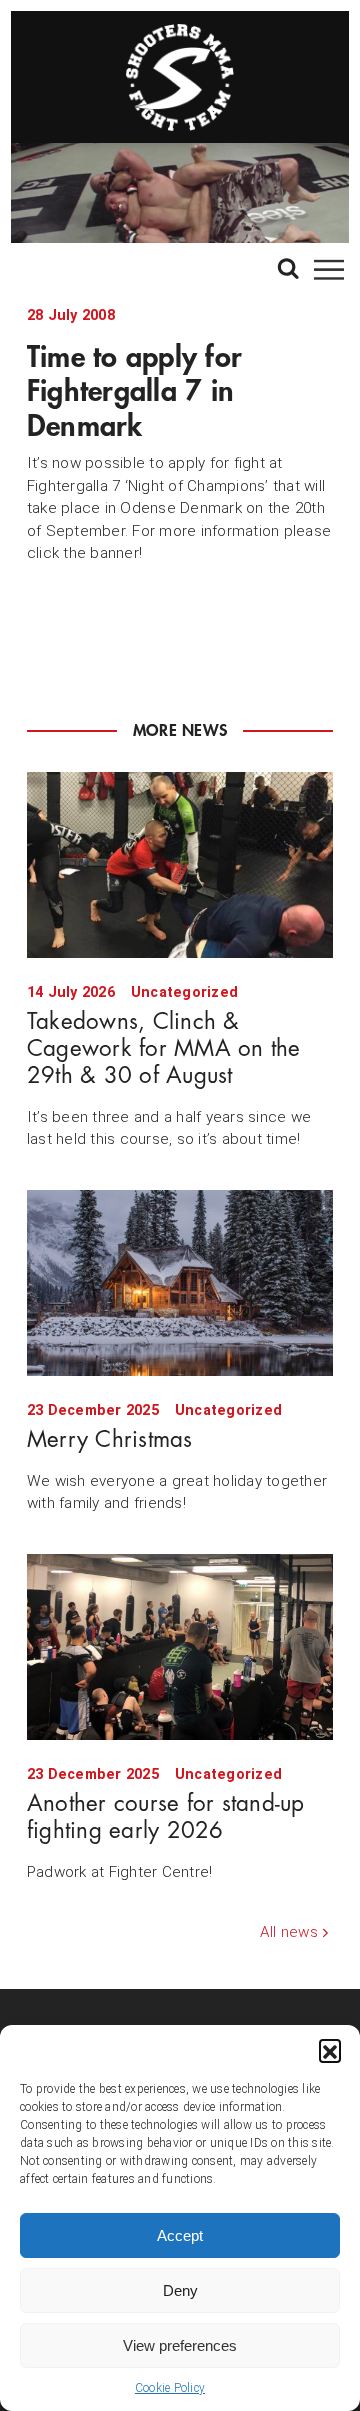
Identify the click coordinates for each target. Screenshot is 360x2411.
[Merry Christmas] (180, 1283)
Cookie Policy (170, 2388)
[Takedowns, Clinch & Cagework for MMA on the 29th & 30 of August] (180, 865)
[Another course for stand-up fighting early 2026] (180, 1647)
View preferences (180, 2345)
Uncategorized (184, 992)
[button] (330, 2050)
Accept (180, 2235)
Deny (180, 2290)
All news (289, 1932)
